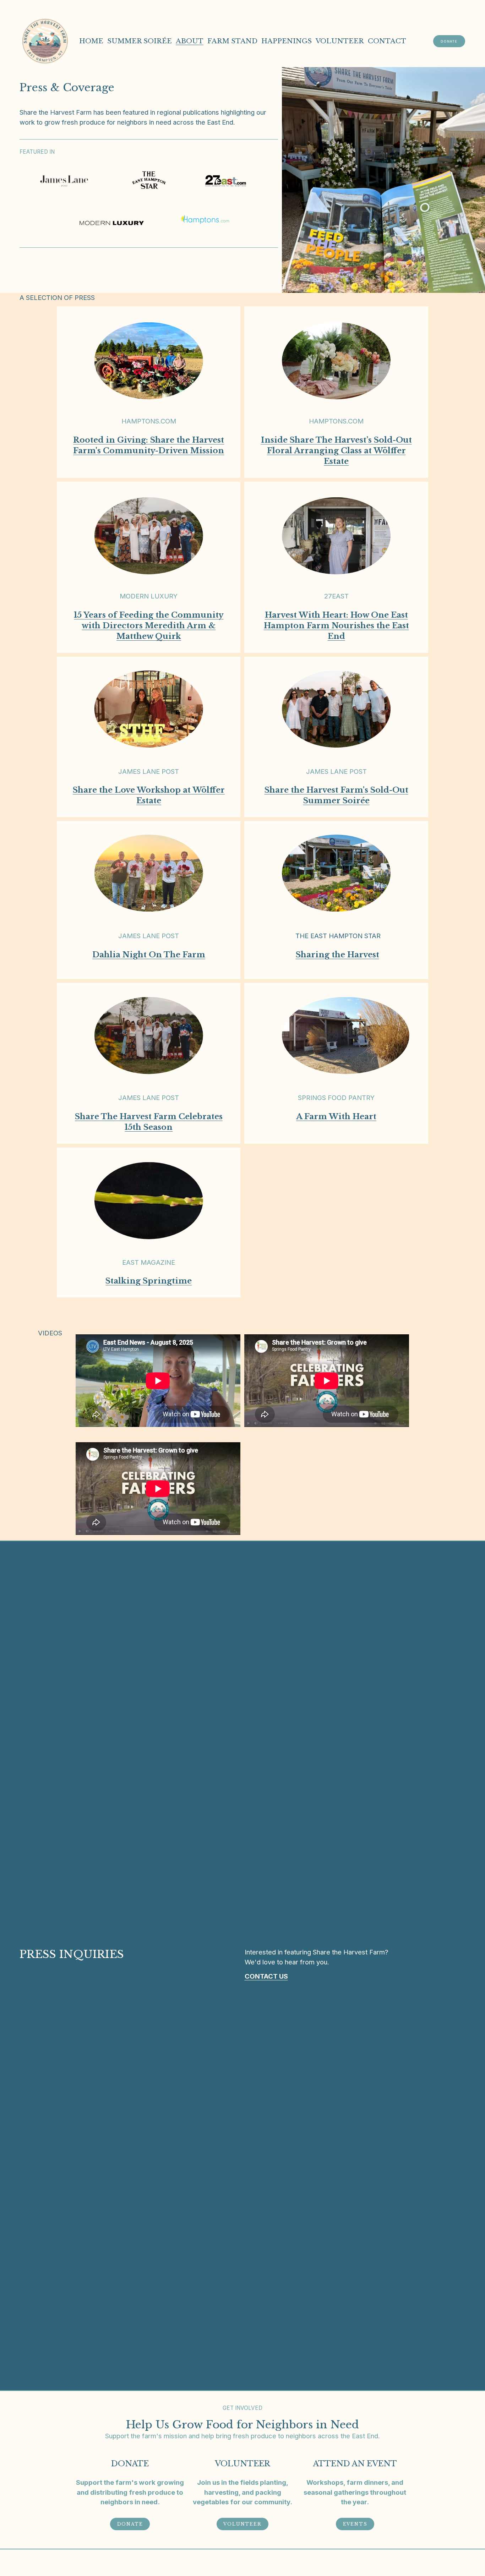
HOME (91, 41)
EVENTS (355, 2524)
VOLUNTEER (340, 41)
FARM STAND (232, 41)
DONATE (449, 41)
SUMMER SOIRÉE (140, 41)
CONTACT (387, 41)
